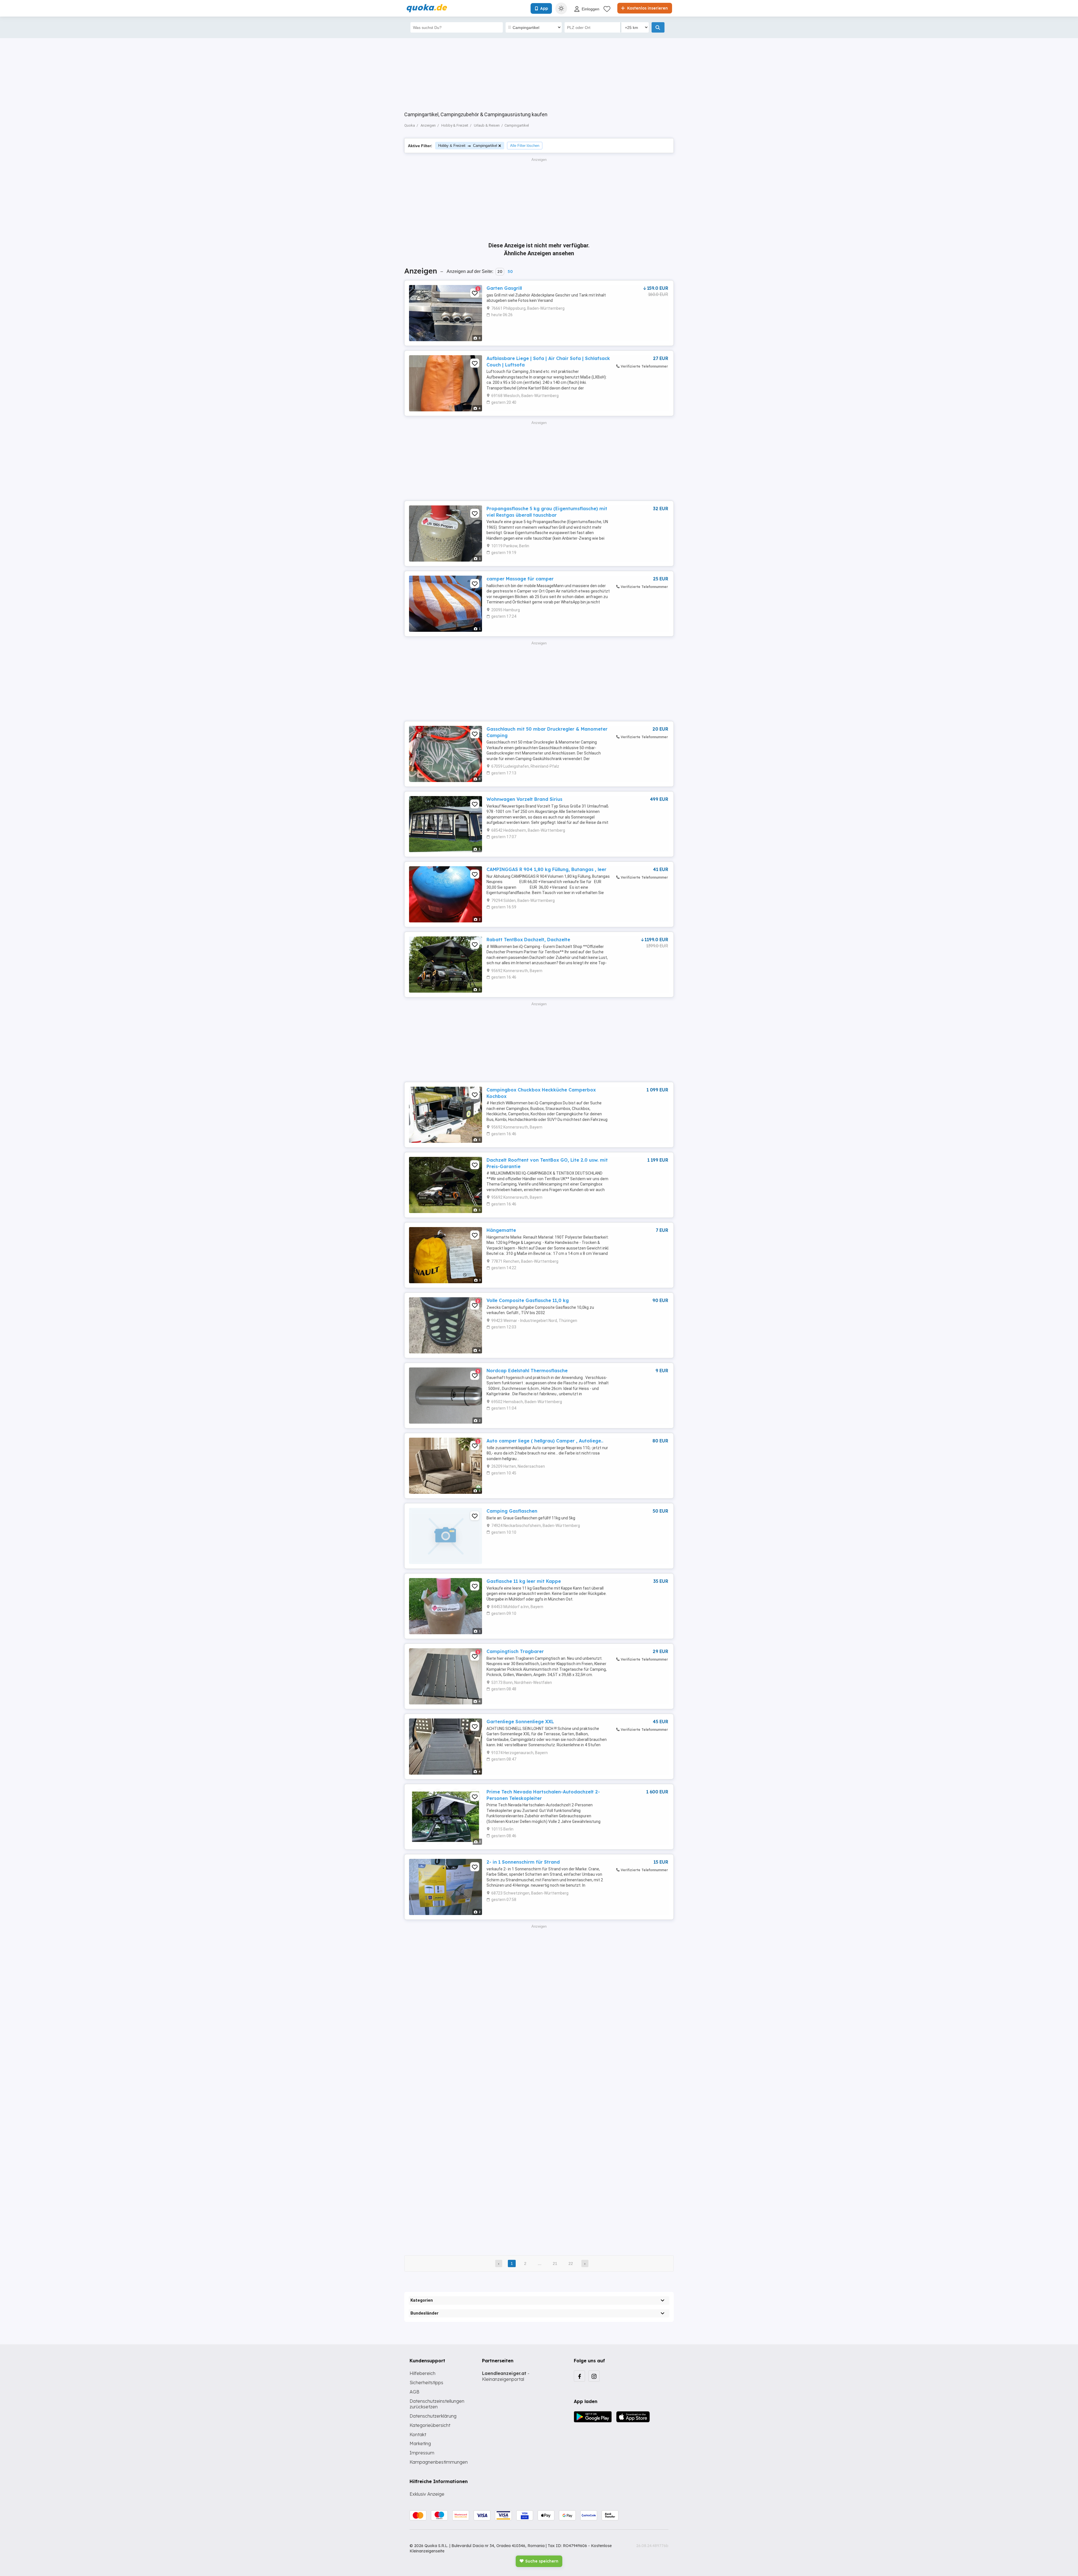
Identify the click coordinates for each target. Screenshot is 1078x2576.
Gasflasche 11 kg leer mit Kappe (524, 1581)
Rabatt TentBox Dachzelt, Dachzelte (528, 940)
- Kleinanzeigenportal (506, 2376)
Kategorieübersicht (430, 2425)
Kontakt (418, 2434)
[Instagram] (594, 2376)
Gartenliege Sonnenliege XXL (520, 1722)
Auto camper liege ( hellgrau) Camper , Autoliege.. (545, 1441)
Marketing (420, 2443)
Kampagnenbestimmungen (439, 2462)
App (544, 8)
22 (571, 2263)
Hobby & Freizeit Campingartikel (468, 146)
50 (510, 272)
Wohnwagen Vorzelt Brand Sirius (524, 799)
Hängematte (501, 1230)
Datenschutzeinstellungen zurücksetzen (437, 2404)
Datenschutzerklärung (433, 2416)
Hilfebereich (422, 2373)
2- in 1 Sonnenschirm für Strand (523, 1862)
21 (555, 2263)
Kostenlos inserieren (647, 8)
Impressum (422, 2453)
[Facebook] (579, 2376)
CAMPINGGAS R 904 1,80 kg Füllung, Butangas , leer (546, 869)
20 (500, 272)
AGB (414, 2392)
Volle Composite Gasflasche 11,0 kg (528, 1300)
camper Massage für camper (520, 579)
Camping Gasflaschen (512, 1511)
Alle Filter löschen (525, 146)
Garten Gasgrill (504, 288)
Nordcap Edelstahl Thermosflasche (527, 1371)
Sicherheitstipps (426, 2383)
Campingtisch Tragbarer (515, 1651)
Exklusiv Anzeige (427, 2494)
